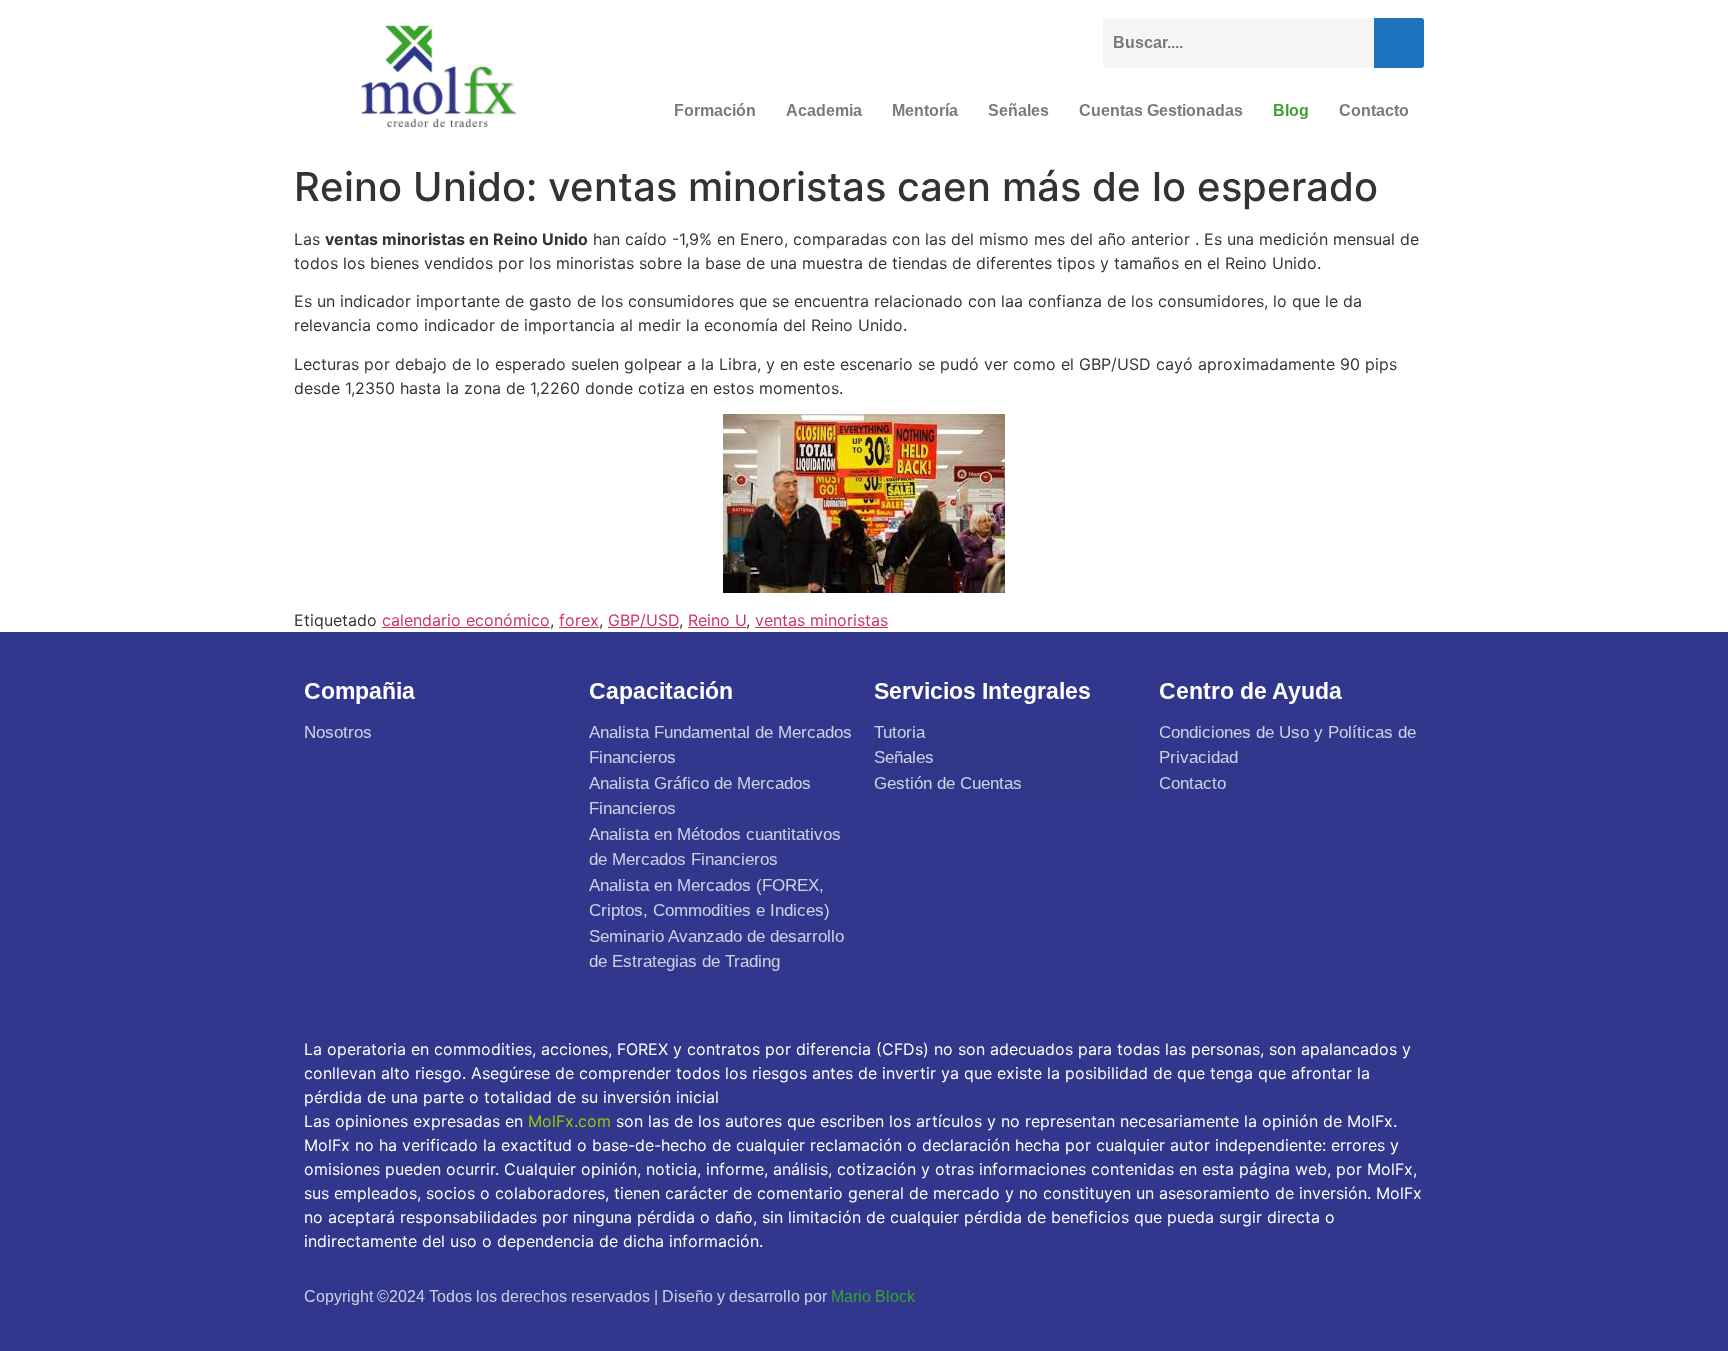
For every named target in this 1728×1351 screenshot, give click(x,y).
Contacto (1374, 110)
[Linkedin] (1402, 1296)
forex (579, 620)
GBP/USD (643, 620)
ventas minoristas (821, 620)
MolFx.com (569, 1121)
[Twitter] (1308, 1296)
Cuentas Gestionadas (1161, 110)
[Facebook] (1261, 1296)
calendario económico (466, 620)
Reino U (717, 620)
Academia (824, 110)
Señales (1018, 110)
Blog (1291, 110)
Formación (715, 110)
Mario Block (873, 1296)
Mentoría (925, 110)
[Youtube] (1355, 1296)
